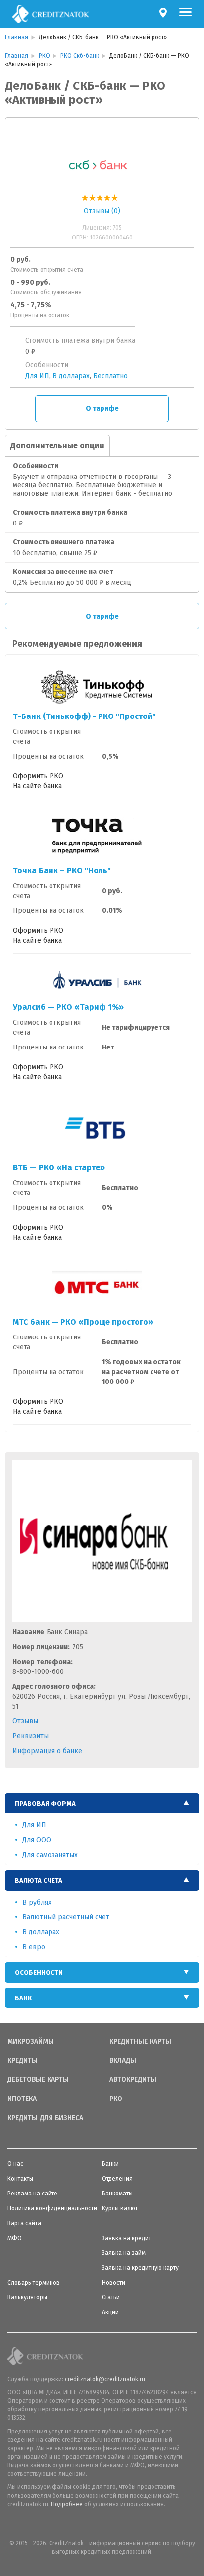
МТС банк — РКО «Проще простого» (83, 1322)
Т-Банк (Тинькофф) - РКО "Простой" (84, 716)
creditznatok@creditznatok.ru (105, 2379)
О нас (15, 2164)
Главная (17, 37)
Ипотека (22, 2099)
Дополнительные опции (57, 446)
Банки (110, 2164)
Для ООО (37, 1840)
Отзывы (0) (102, 211)
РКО (116, 2099)
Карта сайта (24, 2223)
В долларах (71, 376)
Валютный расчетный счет (66, 1917)
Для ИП (37, 376)
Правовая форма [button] (45, 1803)
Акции (110, 2312)
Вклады (123, 2061)
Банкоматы (117, 2194)
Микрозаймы (31, 2042)
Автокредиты (133, 2080)
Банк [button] (23, 1998)
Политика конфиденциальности (52, 2208)
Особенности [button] (39, 1973)
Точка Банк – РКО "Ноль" (62, 871)
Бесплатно (110, 376)
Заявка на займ (124, 2253)
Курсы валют (120, 2208)
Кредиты (23, 2061)
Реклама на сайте (32, 2194)
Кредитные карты (140, 2042)
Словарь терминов (34, 2283)
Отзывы (25, 1721)
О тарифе (102, 408)
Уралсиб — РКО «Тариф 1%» (68, 1007)
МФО (15, 2238)
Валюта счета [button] (39, 1881)
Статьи (111, 2297)
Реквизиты (30, 1736)
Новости (114, 2283)
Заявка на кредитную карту (140, 2268)
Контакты (20, 2179)
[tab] (102, 1803)
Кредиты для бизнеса (45, 2118)
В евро (34, 1947)
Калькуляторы (27, 2297)
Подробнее (67, 2504)
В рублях (37, 1902)
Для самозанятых (50, 1855)
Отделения (117, 2179)
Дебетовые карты (38, 2080)
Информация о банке (47, 1751)
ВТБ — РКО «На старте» (59, 1168)
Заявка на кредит (127, 2238)
